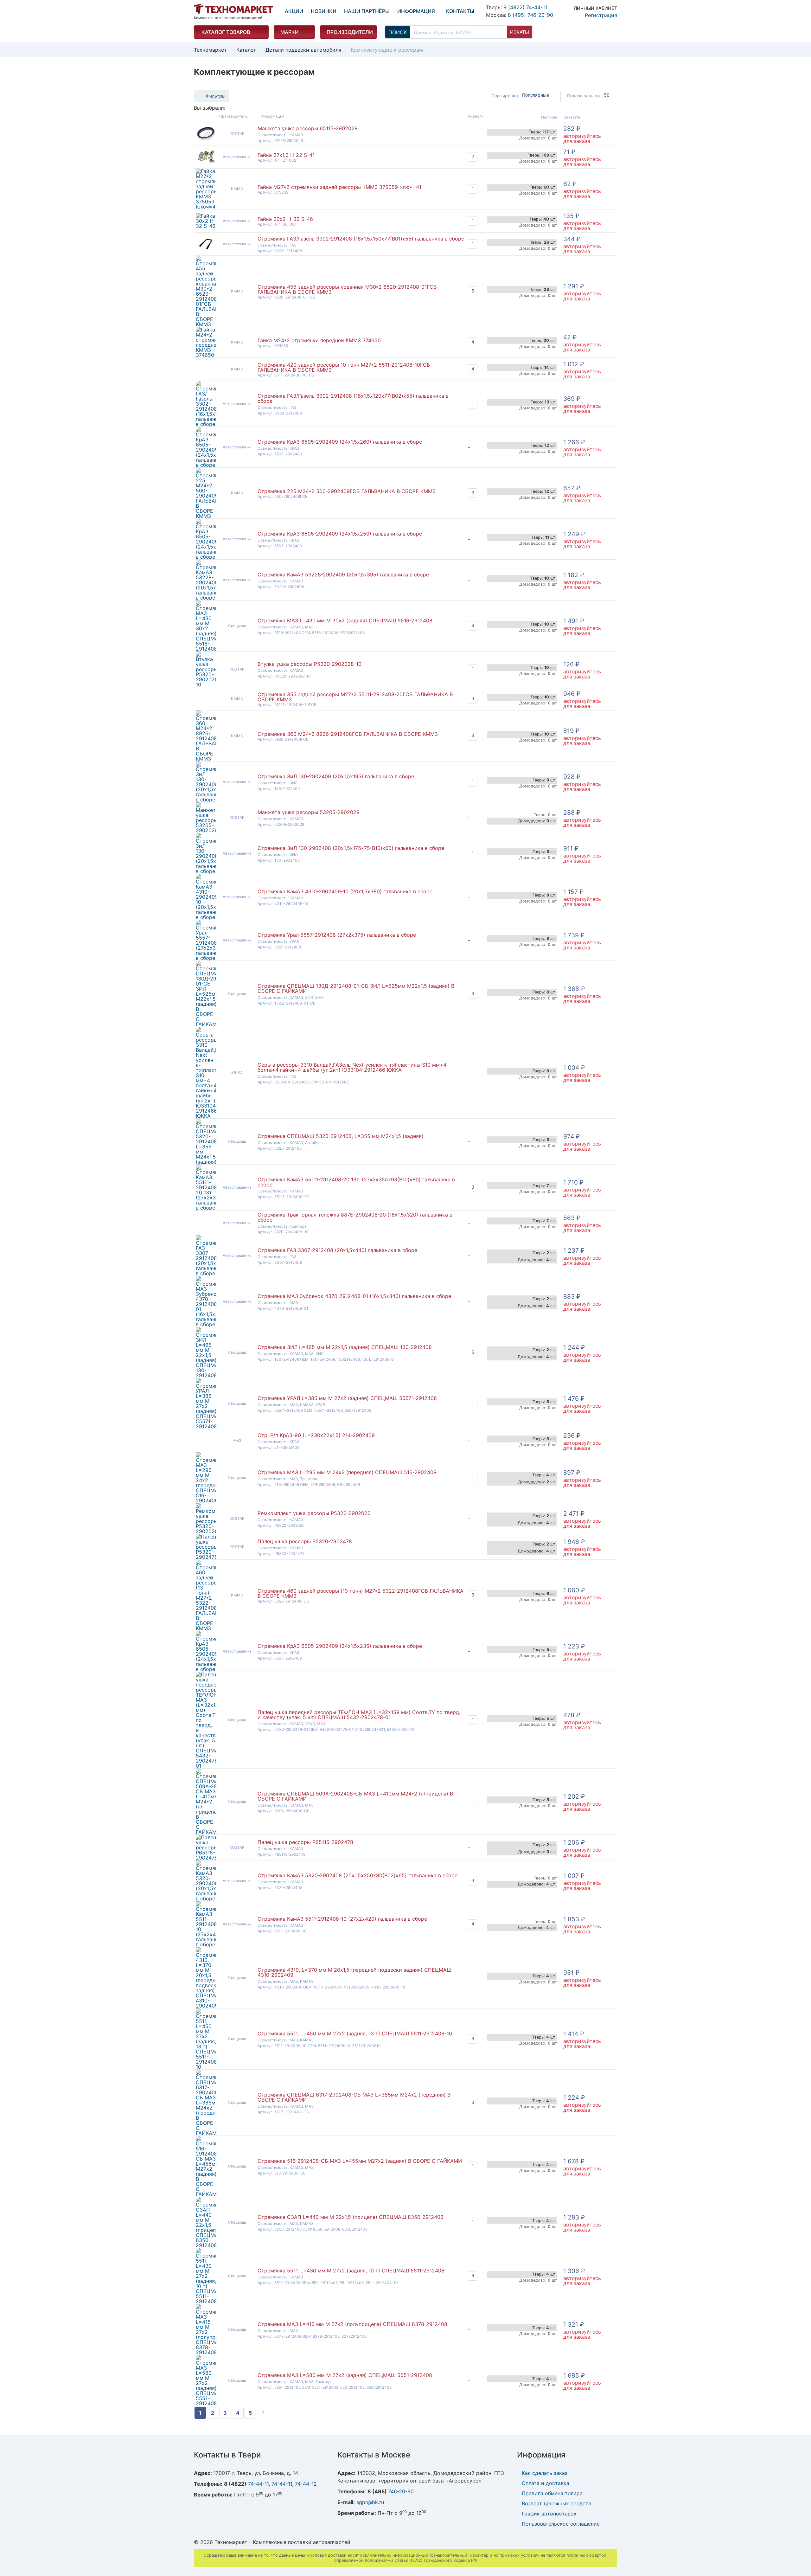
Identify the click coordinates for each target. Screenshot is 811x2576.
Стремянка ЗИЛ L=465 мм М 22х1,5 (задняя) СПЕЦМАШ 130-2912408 (345, 1347)
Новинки (324, 11)
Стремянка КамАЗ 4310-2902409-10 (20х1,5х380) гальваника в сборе (345, 891)
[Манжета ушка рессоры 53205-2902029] (206, 830)
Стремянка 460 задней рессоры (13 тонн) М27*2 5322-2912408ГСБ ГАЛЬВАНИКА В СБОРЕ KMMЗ (361, 1593)
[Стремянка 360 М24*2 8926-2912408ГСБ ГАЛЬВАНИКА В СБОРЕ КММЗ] (206, 759)
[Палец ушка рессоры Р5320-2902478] (206, 1557)
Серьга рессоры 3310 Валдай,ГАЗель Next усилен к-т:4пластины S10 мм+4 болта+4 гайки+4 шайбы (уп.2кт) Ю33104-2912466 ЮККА (352, 1067)
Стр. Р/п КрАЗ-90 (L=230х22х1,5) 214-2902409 (316, 1435)
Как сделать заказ (545, 2473)
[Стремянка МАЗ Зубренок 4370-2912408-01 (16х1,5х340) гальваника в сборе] (206, 1324)
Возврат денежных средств (556, 2503)
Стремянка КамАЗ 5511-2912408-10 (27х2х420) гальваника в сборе (342, 1919)
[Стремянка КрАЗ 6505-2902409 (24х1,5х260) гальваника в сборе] (206, 465)
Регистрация (601, 15)
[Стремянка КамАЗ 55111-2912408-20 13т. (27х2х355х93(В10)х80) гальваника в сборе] (206, 1208)
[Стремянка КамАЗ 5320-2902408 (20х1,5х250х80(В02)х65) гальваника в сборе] (206, 1898)
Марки (290, 32)
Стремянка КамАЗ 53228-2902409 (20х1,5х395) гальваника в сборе (343, 575)
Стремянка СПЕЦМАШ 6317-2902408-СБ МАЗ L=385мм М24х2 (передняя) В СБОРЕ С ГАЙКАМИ (354, 2097)
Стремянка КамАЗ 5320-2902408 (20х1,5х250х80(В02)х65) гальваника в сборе (358, 1875)
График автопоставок (549, 2514)
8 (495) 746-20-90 (530, 15)
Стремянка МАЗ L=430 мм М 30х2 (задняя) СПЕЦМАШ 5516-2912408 (345, 620)
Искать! (520, 32)
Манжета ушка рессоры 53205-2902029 (309, 812)
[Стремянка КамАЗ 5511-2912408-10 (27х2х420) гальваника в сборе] (206, 1944)
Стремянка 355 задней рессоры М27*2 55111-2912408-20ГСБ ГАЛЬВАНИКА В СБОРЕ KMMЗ (355, 697)
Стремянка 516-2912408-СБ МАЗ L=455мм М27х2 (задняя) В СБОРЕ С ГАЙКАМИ (360, 2161)
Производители (350, 32)
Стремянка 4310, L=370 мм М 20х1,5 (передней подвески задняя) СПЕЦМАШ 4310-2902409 (354, 1972)
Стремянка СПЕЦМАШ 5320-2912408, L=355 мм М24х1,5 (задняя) (341, 1136)
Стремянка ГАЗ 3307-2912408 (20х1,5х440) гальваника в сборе (337, 1250)
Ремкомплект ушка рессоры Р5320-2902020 (314, 1513)
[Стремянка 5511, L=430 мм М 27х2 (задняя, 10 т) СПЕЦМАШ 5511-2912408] (206, 2301)
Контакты (460, 11)
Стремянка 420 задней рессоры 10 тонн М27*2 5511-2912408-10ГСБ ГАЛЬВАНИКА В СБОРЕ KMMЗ (344, 367)
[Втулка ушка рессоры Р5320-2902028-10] (206, 684)
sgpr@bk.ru (370, 2502)
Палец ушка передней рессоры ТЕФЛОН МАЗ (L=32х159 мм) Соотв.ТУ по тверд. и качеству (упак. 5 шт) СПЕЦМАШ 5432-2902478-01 (359, 1715)
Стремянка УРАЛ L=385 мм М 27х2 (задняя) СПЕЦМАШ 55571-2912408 (347, 1398)
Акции (294, 11)
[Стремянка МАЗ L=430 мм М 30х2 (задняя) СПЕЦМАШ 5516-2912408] (206, 649)
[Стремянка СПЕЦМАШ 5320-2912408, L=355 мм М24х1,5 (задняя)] (206, 1162)
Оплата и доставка (546, 2483)
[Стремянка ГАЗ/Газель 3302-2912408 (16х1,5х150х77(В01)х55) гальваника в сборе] (206, 250)
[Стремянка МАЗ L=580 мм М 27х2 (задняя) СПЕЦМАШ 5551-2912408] (206, 2403)
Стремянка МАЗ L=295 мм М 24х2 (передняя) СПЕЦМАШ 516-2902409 (347, 1472)
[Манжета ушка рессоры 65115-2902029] (206, 140)
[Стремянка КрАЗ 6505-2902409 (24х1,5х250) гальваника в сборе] (206, 557)
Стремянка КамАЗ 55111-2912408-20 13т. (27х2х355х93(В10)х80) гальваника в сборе (356, 1182)
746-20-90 (401, 2491)
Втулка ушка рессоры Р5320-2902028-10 (310, 664)
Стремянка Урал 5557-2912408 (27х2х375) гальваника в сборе (337, 935)
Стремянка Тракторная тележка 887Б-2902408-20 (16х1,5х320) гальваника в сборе (355, 1217)
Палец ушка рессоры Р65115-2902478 (305, 1842)
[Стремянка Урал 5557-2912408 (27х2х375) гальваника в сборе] (206, 958)
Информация (416, 11)
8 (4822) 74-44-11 (525, 7)
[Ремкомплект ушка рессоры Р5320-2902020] (206, 1531)
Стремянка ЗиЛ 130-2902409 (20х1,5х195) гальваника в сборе (336, 776)
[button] (589, 10)
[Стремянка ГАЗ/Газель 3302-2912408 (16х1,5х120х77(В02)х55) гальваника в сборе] (206, 424)
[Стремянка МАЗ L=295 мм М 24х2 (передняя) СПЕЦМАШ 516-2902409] (206, 1500)
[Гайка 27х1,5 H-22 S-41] (206, 163)
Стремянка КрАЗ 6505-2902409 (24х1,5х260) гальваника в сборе (340, 442)
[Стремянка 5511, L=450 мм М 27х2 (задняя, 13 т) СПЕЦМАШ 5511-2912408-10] (206, 2067)
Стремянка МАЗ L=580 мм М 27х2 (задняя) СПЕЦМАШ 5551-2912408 (345, 2375)
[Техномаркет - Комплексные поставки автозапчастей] (233, 9)
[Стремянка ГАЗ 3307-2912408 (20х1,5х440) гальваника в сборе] (206, 1273)
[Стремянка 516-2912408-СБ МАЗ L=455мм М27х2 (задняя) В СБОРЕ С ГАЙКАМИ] (206, 2194)
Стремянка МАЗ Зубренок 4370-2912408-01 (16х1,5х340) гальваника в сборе (354, 1296)
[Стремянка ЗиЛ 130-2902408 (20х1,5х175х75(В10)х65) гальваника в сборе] (206, 871)
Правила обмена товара (552, 2493)
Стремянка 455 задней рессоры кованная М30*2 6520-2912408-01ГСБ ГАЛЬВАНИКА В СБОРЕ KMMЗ (347, 289)
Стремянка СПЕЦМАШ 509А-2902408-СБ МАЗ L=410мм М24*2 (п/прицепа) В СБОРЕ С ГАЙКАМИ (355, 1796)
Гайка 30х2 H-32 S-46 (285, 219)
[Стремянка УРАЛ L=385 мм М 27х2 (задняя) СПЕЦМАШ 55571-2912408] (206, 1426)
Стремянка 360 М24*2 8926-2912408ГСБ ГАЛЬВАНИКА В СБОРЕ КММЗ (348, 734)
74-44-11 (258, 2484)
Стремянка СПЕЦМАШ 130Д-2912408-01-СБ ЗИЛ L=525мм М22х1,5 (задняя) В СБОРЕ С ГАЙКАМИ (356, 988)
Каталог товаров (226, 32)
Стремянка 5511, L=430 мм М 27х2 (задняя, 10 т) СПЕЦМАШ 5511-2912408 (351, 2271)
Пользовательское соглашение (561, 2524)
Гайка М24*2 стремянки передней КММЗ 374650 (319, 340)
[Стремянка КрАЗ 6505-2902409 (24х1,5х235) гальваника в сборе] (206, 1669)
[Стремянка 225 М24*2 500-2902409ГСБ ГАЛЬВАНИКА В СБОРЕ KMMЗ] (206, 516)
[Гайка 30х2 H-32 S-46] (206, 226)
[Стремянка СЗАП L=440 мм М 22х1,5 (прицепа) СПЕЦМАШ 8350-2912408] (206, 2245)
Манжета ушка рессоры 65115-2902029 (308, 128)
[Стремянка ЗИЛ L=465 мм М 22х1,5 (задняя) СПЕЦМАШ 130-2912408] (206, 1375)
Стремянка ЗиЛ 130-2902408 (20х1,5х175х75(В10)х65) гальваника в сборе (351, 848)
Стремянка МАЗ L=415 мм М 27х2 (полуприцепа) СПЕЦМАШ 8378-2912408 (352, 2324)
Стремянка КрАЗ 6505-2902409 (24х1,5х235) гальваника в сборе (340, 1646)
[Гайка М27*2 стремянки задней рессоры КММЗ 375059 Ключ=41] (206, 207)
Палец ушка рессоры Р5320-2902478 (305, 1541)
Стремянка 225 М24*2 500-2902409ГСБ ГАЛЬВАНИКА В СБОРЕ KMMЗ (347, 491)
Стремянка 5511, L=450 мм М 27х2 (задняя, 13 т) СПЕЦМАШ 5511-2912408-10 (355, 2033)
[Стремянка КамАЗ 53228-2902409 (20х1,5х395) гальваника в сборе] (206, 598)
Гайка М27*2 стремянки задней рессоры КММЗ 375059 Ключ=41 (339, 187)
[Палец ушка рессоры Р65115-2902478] (206, 1858)
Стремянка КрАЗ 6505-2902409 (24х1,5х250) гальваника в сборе (340, 534)
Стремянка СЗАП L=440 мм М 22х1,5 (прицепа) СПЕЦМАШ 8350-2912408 (351, 2217)
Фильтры (216, 96)
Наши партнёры (367, 11)
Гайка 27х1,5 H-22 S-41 (286, 155)
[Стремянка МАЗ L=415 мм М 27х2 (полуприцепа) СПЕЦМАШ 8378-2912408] (206, 2352)
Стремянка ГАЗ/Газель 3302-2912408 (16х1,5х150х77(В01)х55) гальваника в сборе (361, 239)
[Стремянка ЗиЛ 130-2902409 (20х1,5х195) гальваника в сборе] (206, 800)
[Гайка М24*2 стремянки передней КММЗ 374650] (206, 355)
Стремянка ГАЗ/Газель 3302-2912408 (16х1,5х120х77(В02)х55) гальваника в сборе (353, 398)
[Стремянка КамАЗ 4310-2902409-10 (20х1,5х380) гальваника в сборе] (206, 917)
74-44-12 (306, 2484)
